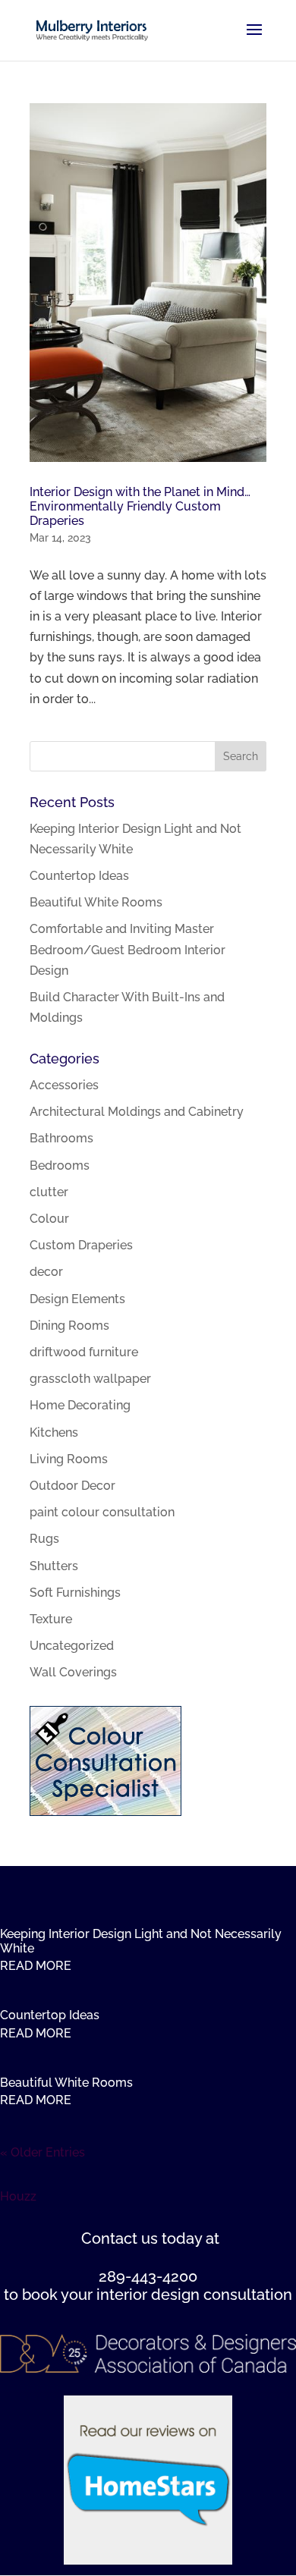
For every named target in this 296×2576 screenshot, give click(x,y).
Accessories (64, 1085)
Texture (51, 1619)
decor (46, 1272)
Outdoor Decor (72, 1486)
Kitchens (54, 1433)
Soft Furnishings (75, 1593)
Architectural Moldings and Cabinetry (137, 1112)
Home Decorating (80, 1405)
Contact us (120, 2238)
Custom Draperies (81, 1245)
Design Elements (77, 1299)
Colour (49, 1219)
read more (36, 1966)
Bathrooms (61, 1138)
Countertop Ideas (79, 876)
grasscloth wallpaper (90, 1379)
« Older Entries (43, 2152)
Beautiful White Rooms (96, 902)
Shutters (54, 1566)
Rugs (44, 1539)
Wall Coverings (73, 1672)
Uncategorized (72, 1646)
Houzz (18, 2196)
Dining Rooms (69, 1326)
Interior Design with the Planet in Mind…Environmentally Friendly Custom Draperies (140, 506)
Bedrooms (60, 1165)
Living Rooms (69, 1459)
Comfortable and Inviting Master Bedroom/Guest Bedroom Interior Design (128, 949)
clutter (49, 1192)
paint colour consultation (102, 1512)
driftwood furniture (84, 1352)
